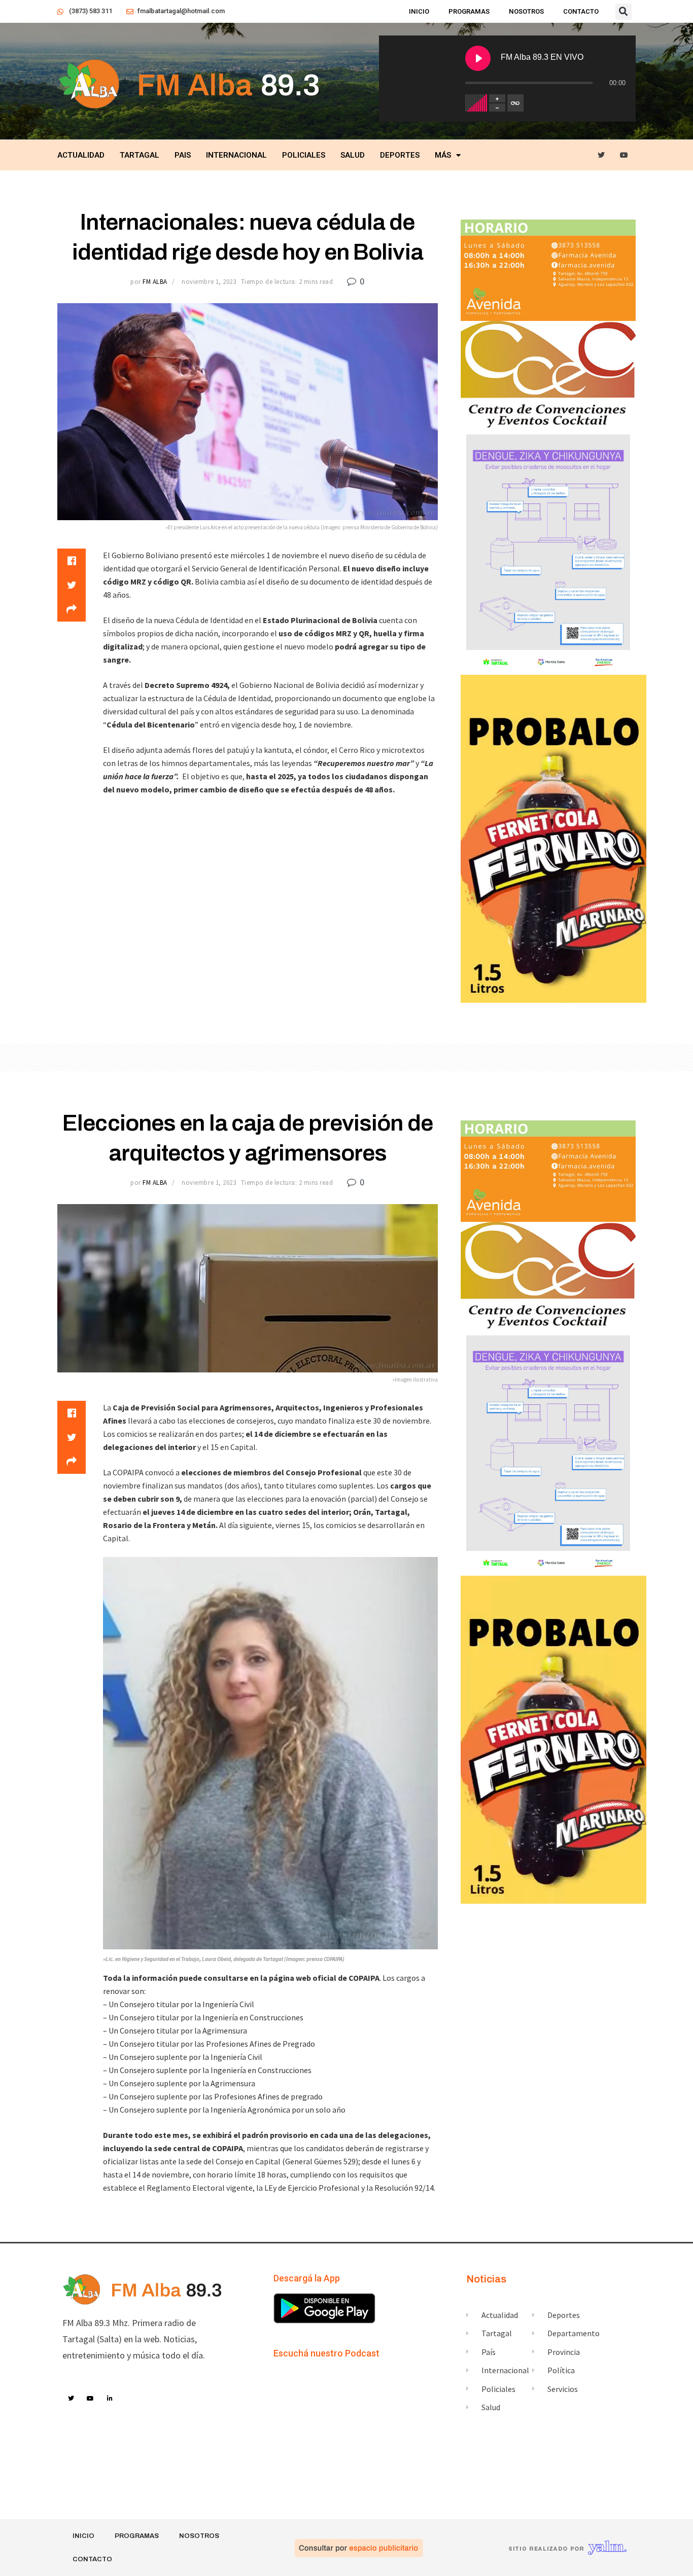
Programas (469, 11)
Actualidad (81, 155)
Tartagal (140, 155)
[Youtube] (624, 155)
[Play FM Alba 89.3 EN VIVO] (478, 58)
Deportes (400, 155)
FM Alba (155, 282)
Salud (353, 155)
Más (443, 155)
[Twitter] (601, 155)
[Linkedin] (110, 2399)
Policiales (304, 155)
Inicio (419, 11)
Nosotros (526, 11)
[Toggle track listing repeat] (515, 103)
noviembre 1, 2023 (209, 282)
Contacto (581, 11)
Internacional (236, 155)
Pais (183, 155)
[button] (623, 12)
